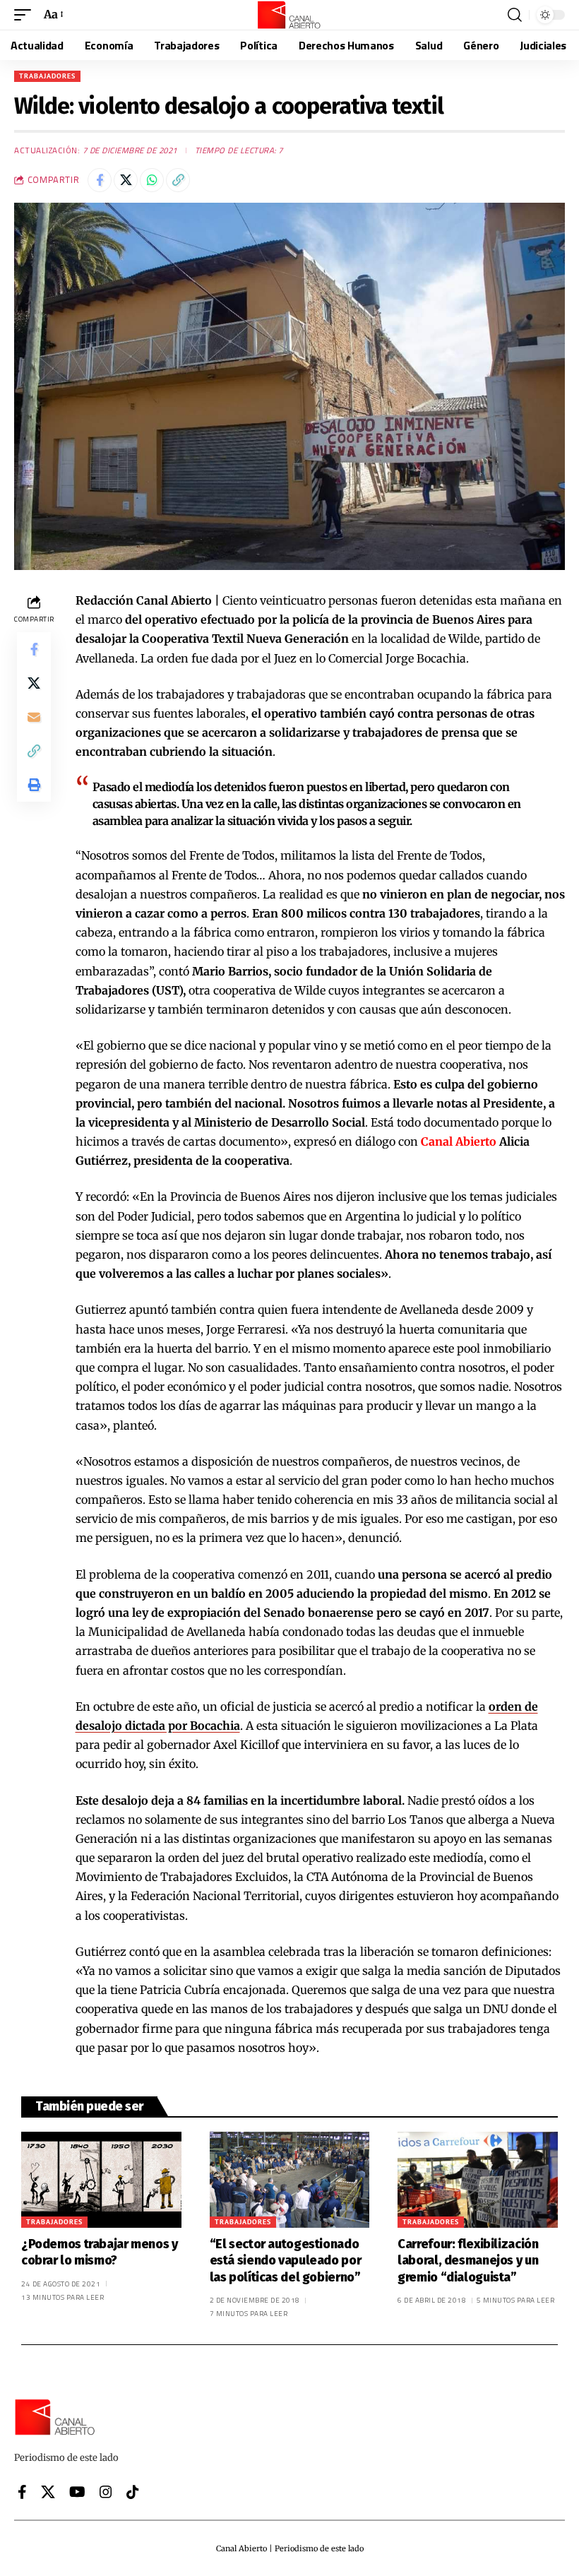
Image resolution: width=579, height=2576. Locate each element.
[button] (26, 14)
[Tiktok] (133, 2492)
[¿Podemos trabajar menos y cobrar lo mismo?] (101, 2180)
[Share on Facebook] (100, 180)
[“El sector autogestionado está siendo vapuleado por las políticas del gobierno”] (290, 2180)
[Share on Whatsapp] (152, 180)
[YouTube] (77, 2492)
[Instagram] (106, 2492)
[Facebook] (22, 2492)
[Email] (34, 717)
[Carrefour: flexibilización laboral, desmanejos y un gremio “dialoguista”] (478, 2180)
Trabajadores (47, 76)
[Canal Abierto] (289, 15)
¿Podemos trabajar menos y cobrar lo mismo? (100, 2252)
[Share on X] (126, 180)
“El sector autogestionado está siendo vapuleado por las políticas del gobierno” (286, 2261)
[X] (48, 2492)
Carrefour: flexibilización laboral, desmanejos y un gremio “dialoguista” (468, 2261)
